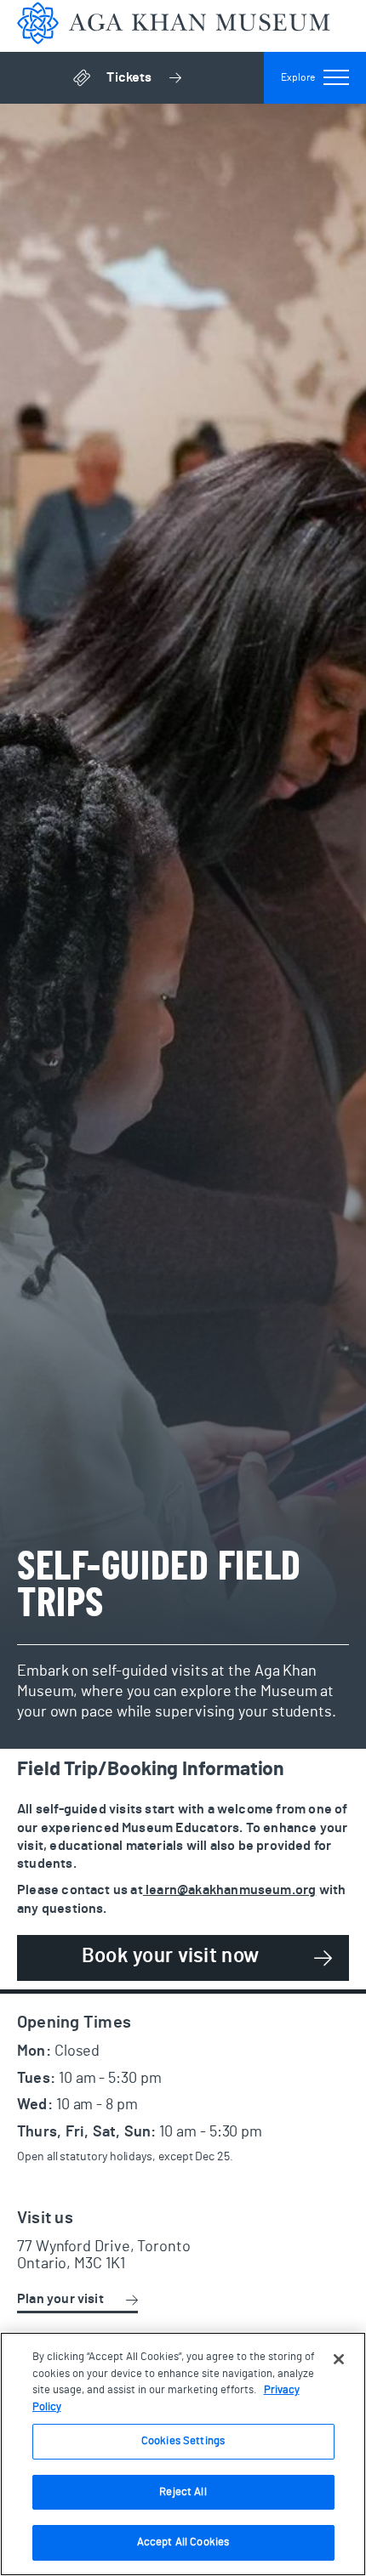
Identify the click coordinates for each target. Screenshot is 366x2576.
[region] (183, 2454)
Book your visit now (170, 1956)
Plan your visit (60, 2299)
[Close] (339, 2359)
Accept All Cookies (183, 2542)
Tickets (185, 82)
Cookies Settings (183, 2441)
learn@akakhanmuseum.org (230, 1890)
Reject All (183, 2492)
